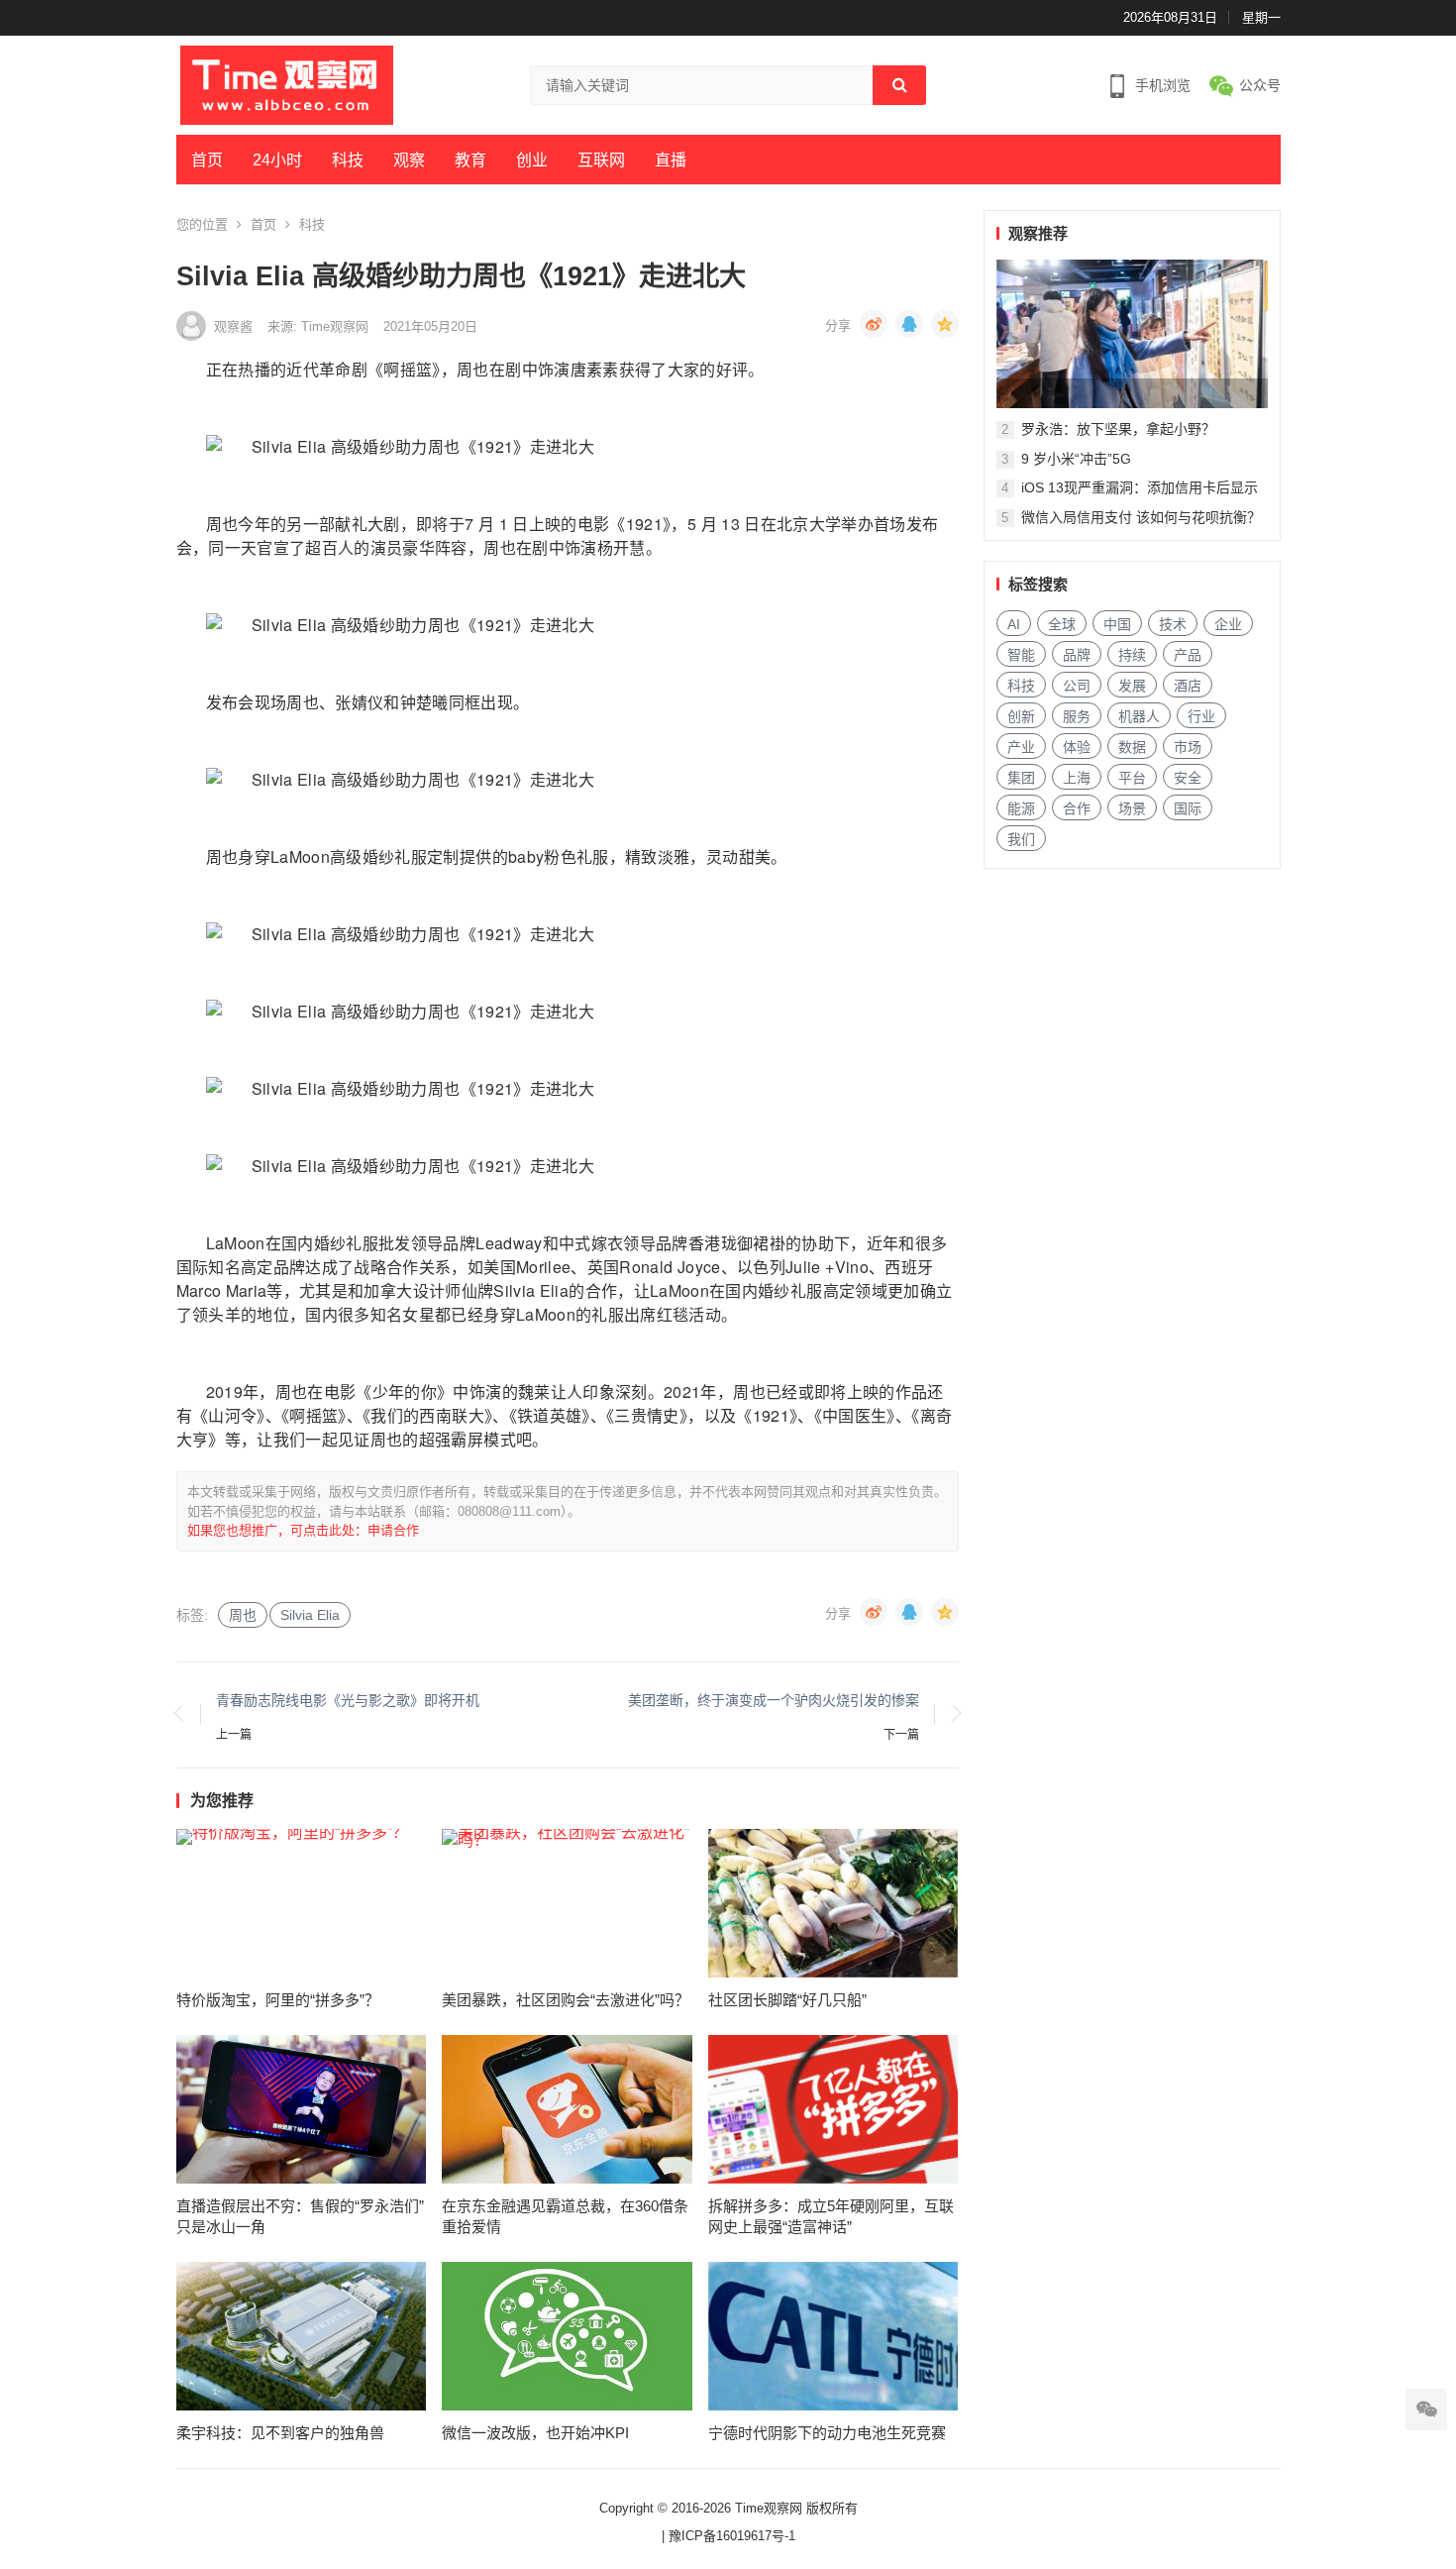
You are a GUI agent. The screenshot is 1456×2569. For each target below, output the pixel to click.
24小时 (277, 160)
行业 (1201, 716)
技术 (1173, 624)
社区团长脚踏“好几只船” (787, 2000)
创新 (1021, 716)
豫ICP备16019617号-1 (732, 2536)
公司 (1077, 686)
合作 (1077, 808)
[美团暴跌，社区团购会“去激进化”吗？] (567, 1903)
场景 (1132, 808)
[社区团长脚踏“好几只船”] (833, 1903)
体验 (1077, 747)
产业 (1021, 747)
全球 (1062, 624)
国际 (1188, 808)
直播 (671, 160)
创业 (532, 160)
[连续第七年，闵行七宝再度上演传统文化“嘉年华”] (1132, 334)
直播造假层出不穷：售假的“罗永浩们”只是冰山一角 (300, 2216)
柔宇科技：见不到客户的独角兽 (280, 2433)
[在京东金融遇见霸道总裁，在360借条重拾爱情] (567, 2109)
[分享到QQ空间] (945, 324)
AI (1014, 624)
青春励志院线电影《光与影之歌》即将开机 (348, 1700)
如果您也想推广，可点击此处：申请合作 (303, 1530)
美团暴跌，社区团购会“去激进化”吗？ (566, 2000)
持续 (1132, 655)
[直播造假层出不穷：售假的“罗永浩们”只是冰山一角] (302, 2109)
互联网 (601, 160)
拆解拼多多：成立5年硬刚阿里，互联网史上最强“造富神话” (831, 2216)
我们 (1021, 839)
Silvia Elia (310, 1615)
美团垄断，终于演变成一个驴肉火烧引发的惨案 (774, 1700)
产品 (1188, 655)
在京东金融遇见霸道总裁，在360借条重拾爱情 (565, 2216)
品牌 (1077, 655)
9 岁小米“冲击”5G (1076, 459)
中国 (1117, 624)
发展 (1132, 686)
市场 (1188, 747)
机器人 (1139, 716)
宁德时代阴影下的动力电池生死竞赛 (827, 2433)
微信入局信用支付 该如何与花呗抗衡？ (1141, 517)
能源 (1021, 808)
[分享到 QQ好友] (909, 324)
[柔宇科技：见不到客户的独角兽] (302, 2336)
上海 (1077, 778)
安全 (1188, 778)
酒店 (1188, 686)
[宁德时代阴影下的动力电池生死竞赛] (833, 2336)
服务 (1077, 716)
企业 (1228, 624)
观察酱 (233, 326)
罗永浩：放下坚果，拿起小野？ (1118, 429)
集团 (1021, 778)
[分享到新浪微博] (874, 324)
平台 (1132, 778)
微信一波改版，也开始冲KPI (535, 2433)
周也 (243, 1615)
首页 (207, 160)
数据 (1132, 747)
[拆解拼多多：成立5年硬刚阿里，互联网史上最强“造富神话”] (833, 2109)
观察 (409, 160)
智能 (1021, 655)
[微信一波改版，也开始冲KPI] (567, 2336)
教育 (470, 160)
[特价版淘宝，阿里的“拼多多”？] (302, 1903)
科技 (348, 160)
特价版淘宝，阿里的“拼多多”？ (278, 2000)
